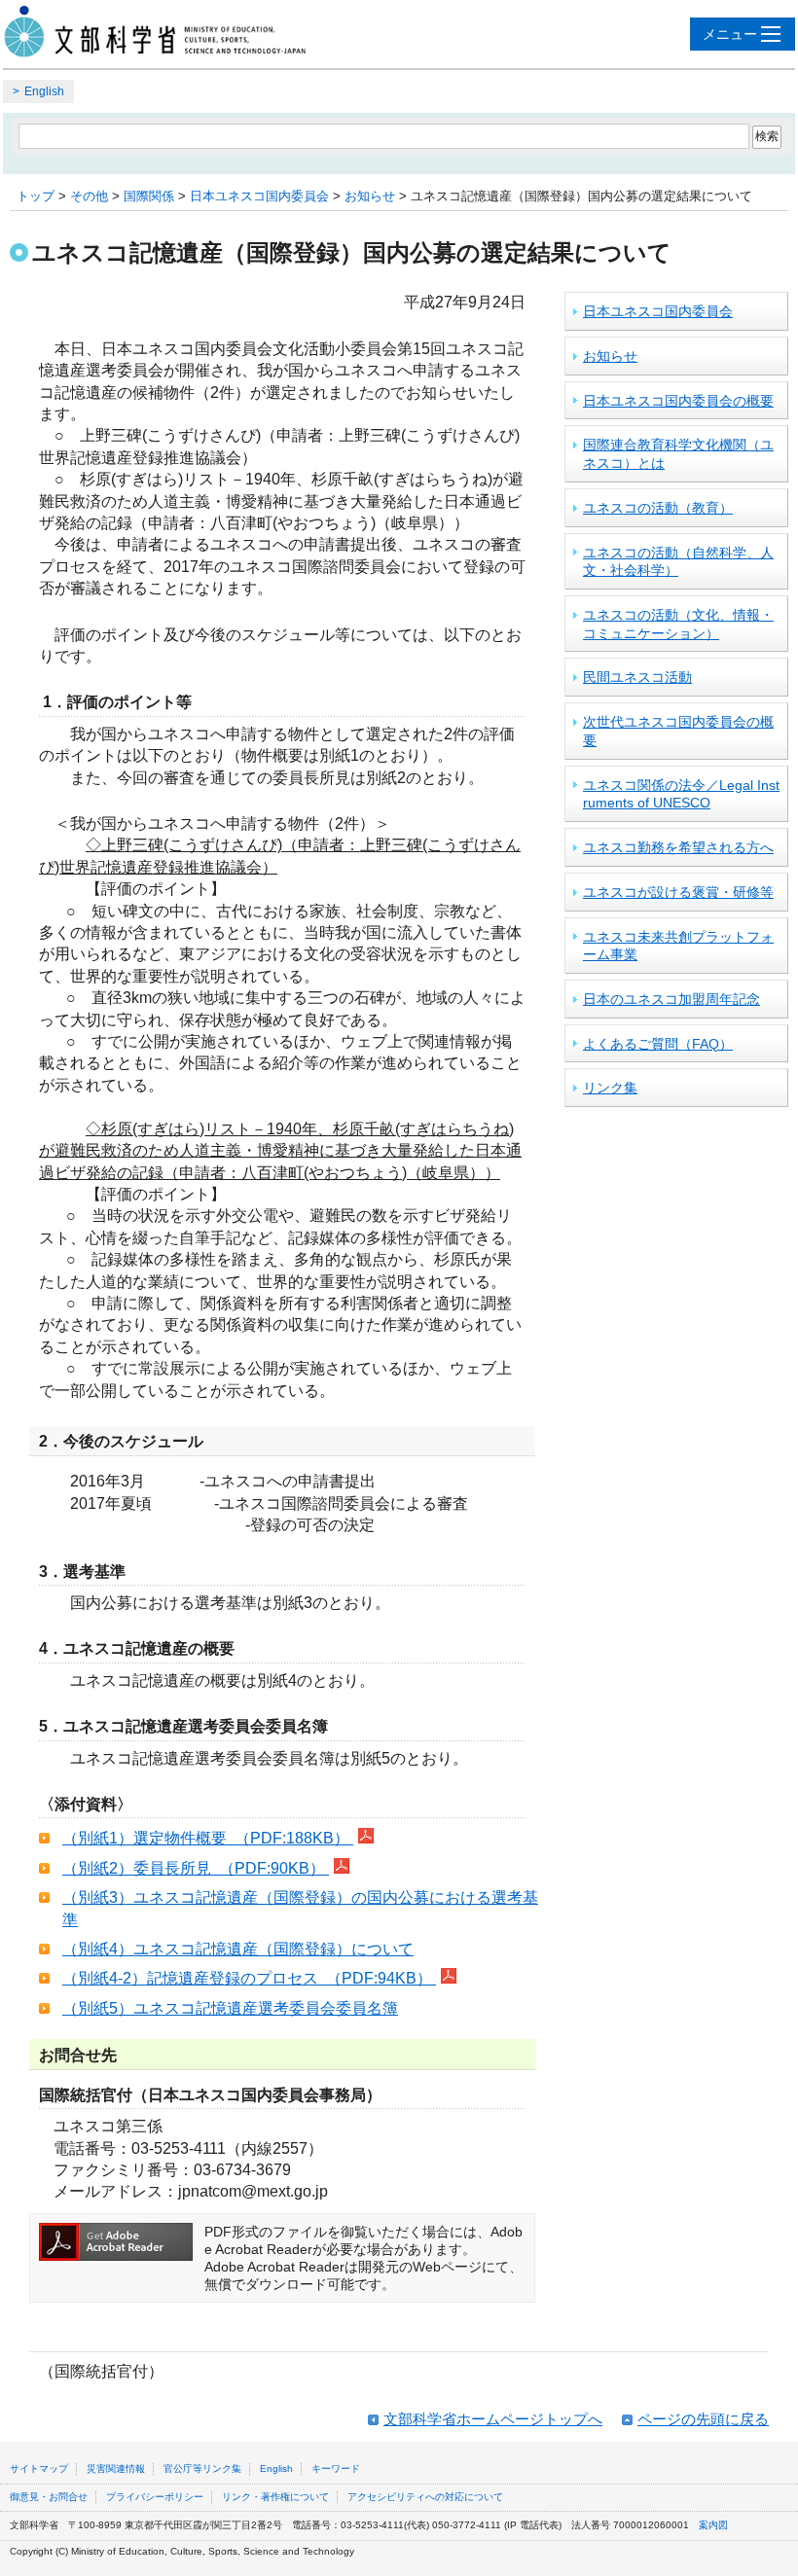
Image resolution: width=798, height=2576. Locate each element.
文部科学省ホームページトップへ (493, 2419)
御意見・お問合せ (49, 2497)
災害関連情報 (116, 2469)
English (44, 91)
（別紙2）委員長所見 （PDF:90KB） (196, 1868)
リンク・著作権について (275, 2497)
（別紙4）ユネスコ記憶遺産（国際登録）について (238, 1949)
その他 (89, 196)
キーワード (336, 2469)
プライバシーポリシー (155, 2497)
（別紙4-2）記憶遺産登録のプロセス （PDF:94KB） (249, 1978)
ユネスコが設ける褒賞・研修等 (678, 892)
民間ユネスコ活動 (637, 677)
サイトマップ (39, 2469)
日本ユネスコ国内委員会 (259, 196)
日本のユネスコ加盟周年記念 (671, 999)
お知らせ (370, 196)
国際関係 (149, 196)
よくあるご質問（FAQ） (658, 1044)
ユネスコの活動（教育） (658, 508)
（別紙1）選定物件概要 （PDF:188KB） (208, 1838)
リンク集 (610, 1088)
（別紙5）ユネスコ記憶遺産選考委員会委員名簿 (230, 2008)
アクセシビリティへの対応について (425, 2497)
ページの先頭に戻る (703, 2419)
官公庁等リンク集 (202, 2469)
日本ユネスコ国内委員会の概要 (678, 401)
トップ (36, 196)
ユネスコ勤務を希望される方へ (678, 847)
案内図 (713, 2525)
